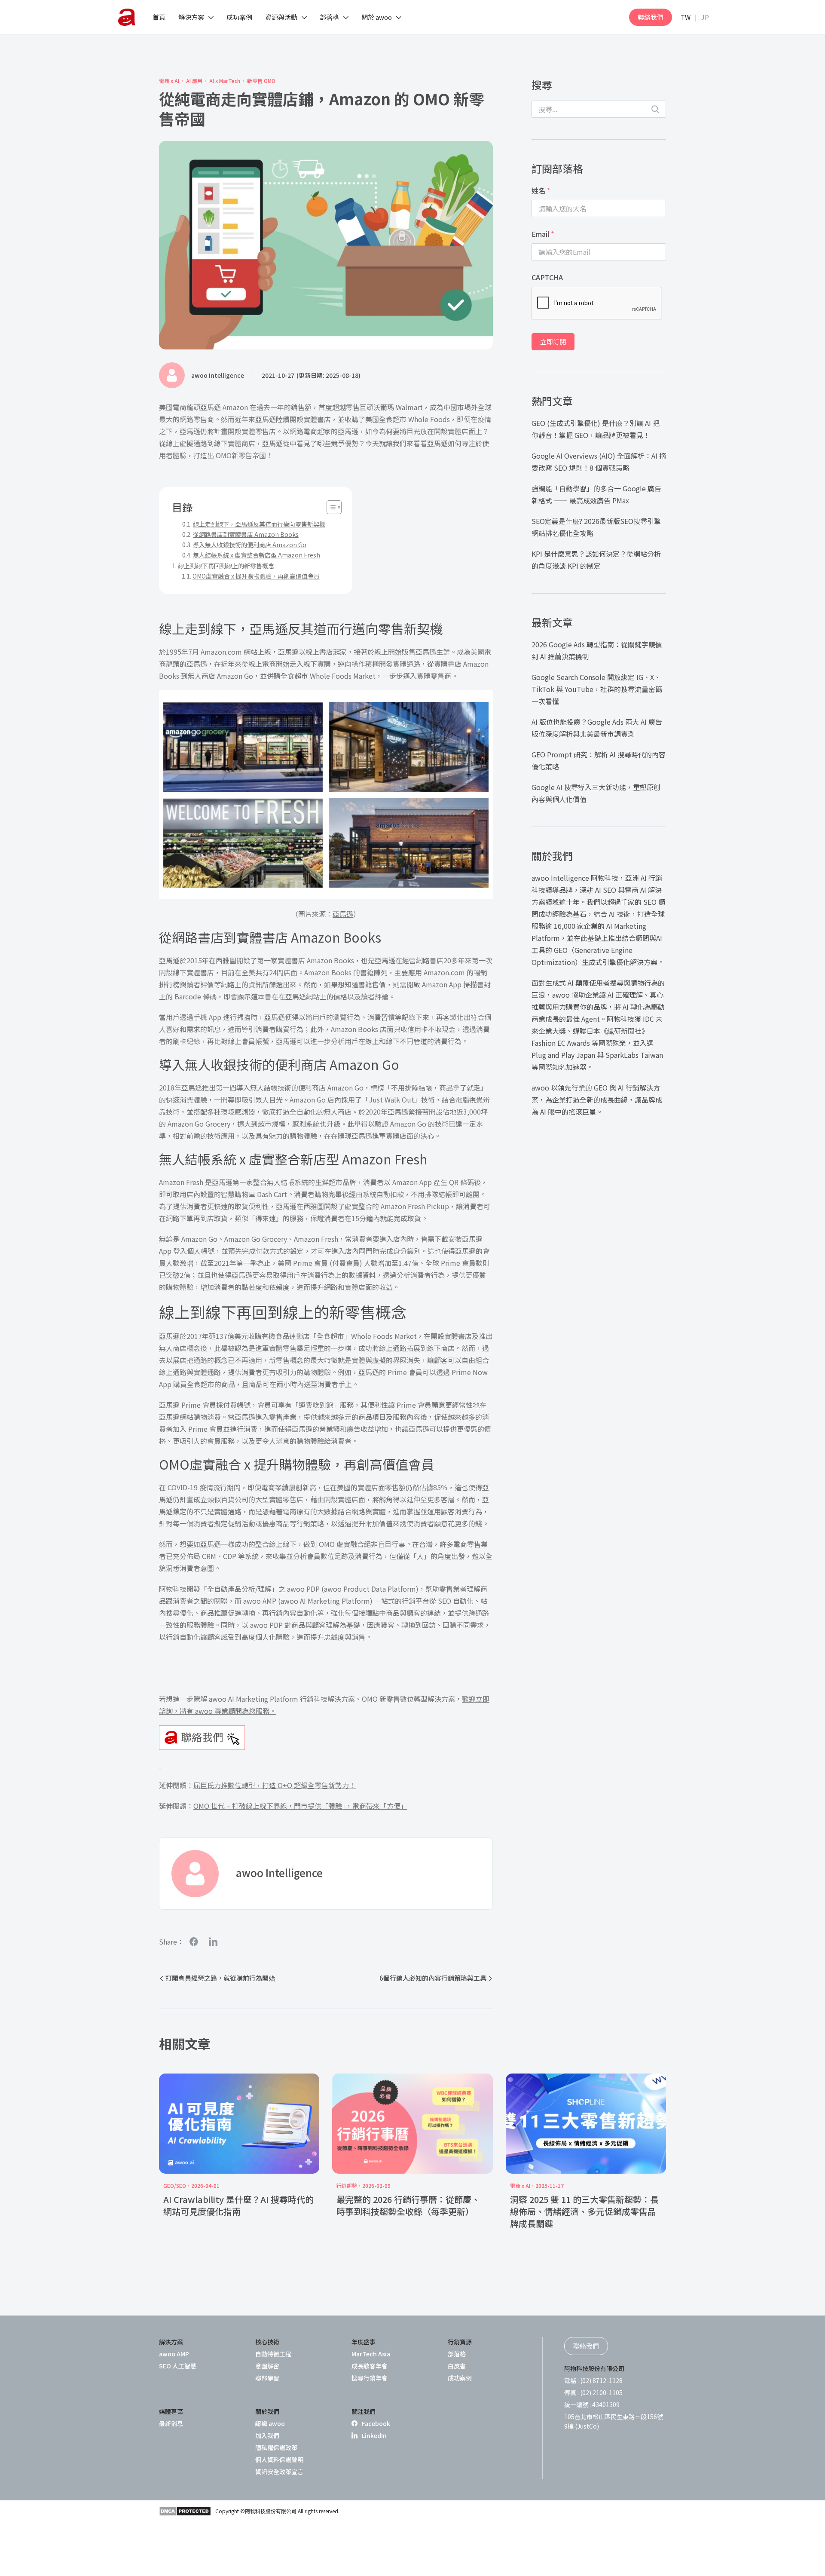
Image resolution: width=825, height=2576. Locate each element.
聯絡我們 (651, 17)
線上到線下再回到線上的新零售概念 (226, 566)
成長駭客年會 (370, 2366)
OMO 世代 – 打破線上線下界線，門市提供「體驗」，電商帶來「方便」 (300, 1806)
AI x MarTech (225, 81)
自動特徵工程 (273, 2354)
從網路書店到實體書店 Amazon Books (246, 534)
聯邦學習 (267, 2378)
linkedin (213, 1941)
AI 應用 (194, 81)
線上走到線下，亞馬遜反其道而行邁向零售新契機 (259, 524)
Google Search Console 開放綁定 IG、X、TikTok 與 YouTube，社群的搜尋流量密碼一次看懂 (597, 689)
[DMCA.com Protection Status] (185, 2511)
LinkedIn (374, 2435)
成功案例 (460, 2378)
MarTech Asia (371, 2354)
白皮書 (457, 2366)
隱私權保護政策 (276, 2447)
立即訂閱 (553, 342)
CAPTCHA (547, 277)
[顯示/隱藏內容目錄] (330, 507)
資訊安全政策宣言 (279, 2472)
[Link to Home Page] (127, 17)
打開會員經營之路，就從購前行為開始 (220, 1978)
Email (543, 234)
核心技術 (267, 2342)
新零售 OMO (261, 81)
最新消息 (171, 2423)
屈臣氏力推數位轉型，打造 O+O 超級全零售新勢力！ (275, 1785)
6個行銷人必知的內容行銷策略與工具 (433, 1978)
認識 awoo (270, 2423)
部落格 (457, 2354)
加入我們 (267, 2435)
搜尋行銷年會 (370, 2378)
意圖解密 (267, 2366)
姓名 (541, 190)
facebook (194, 1941)
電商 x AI (169, 81)
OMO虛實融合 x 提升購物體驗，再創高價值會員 (256, 576)
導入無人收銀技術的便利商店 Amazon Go (250, 545)
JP (705, 17)
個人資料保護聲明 (279, 2460)
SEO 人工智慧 (178, 2366)
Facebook (376, 2423)
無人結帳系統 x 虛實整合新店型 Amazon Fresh (257, 555)
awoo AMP (174, 2354)
